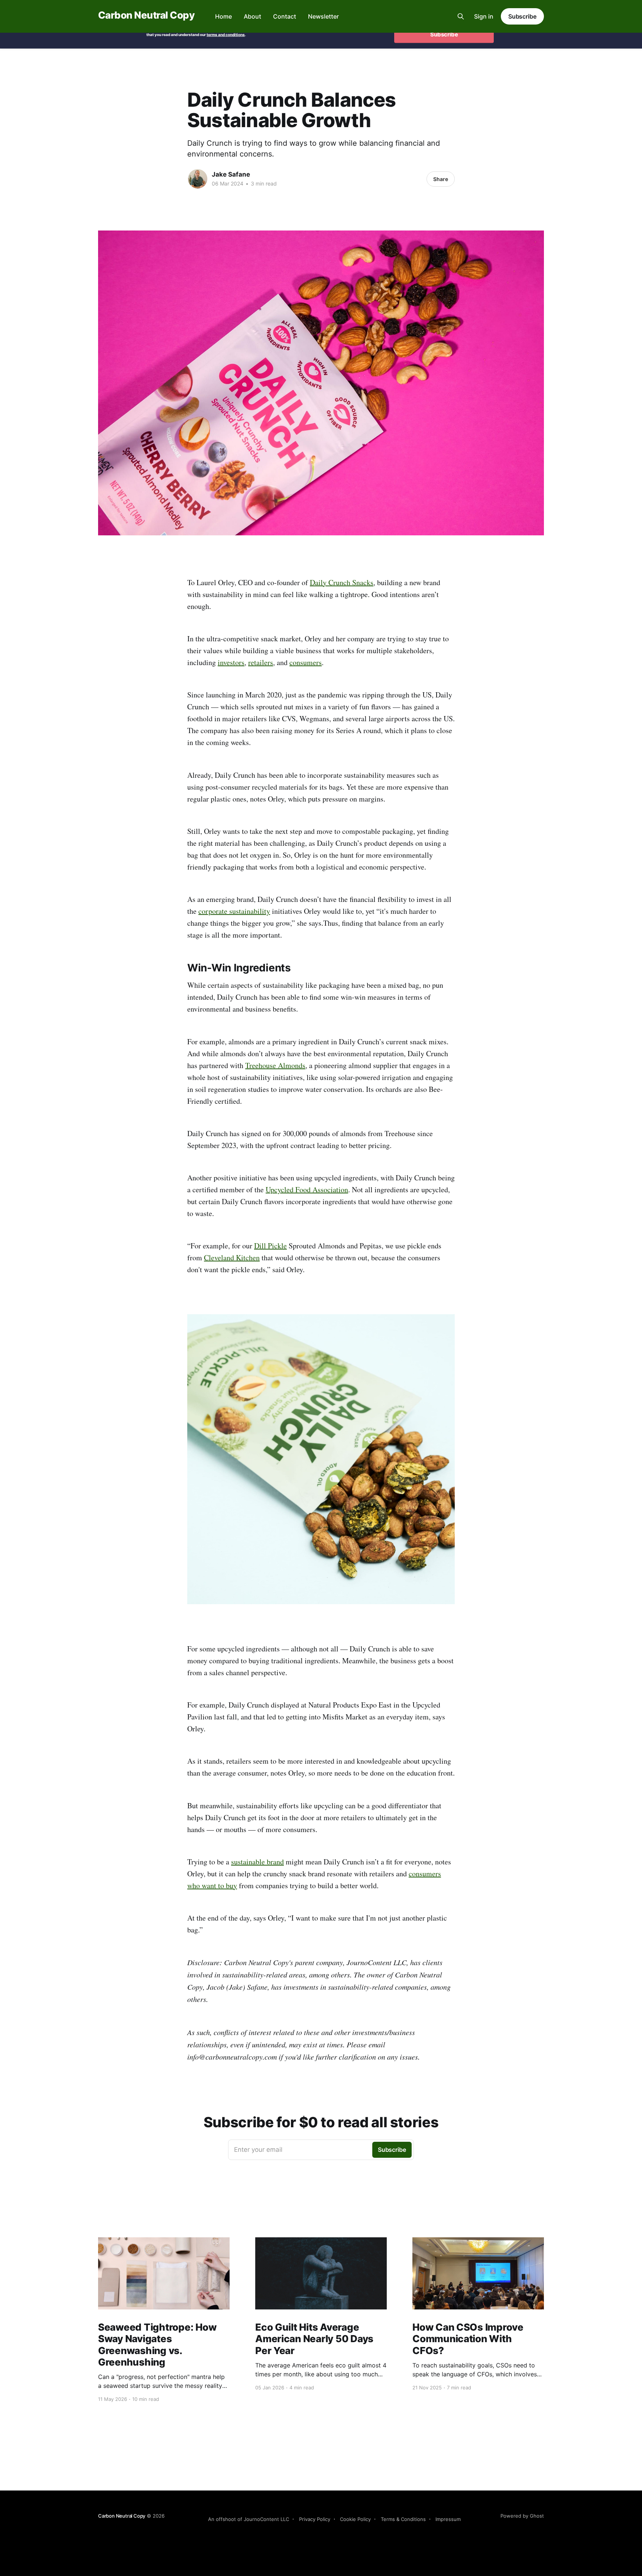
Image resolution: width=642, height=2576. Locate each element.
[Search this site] (461, 16)
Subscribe (522, 16)
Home (223, 16)
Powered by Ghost (522, 2516)
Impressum (448, 2519)
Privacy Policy (315, 2519)
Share (441, 179)
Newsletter (323, 16)
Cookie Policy (355, 2519)
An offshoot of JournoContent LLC (249, 2519)
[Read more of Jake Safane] (198, 179)
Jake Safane (231, 174)
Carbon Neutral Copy (146, 15)
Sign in (484, 16)
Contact (285, 16)
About (252, 16)
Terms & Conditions (403, 2519)
